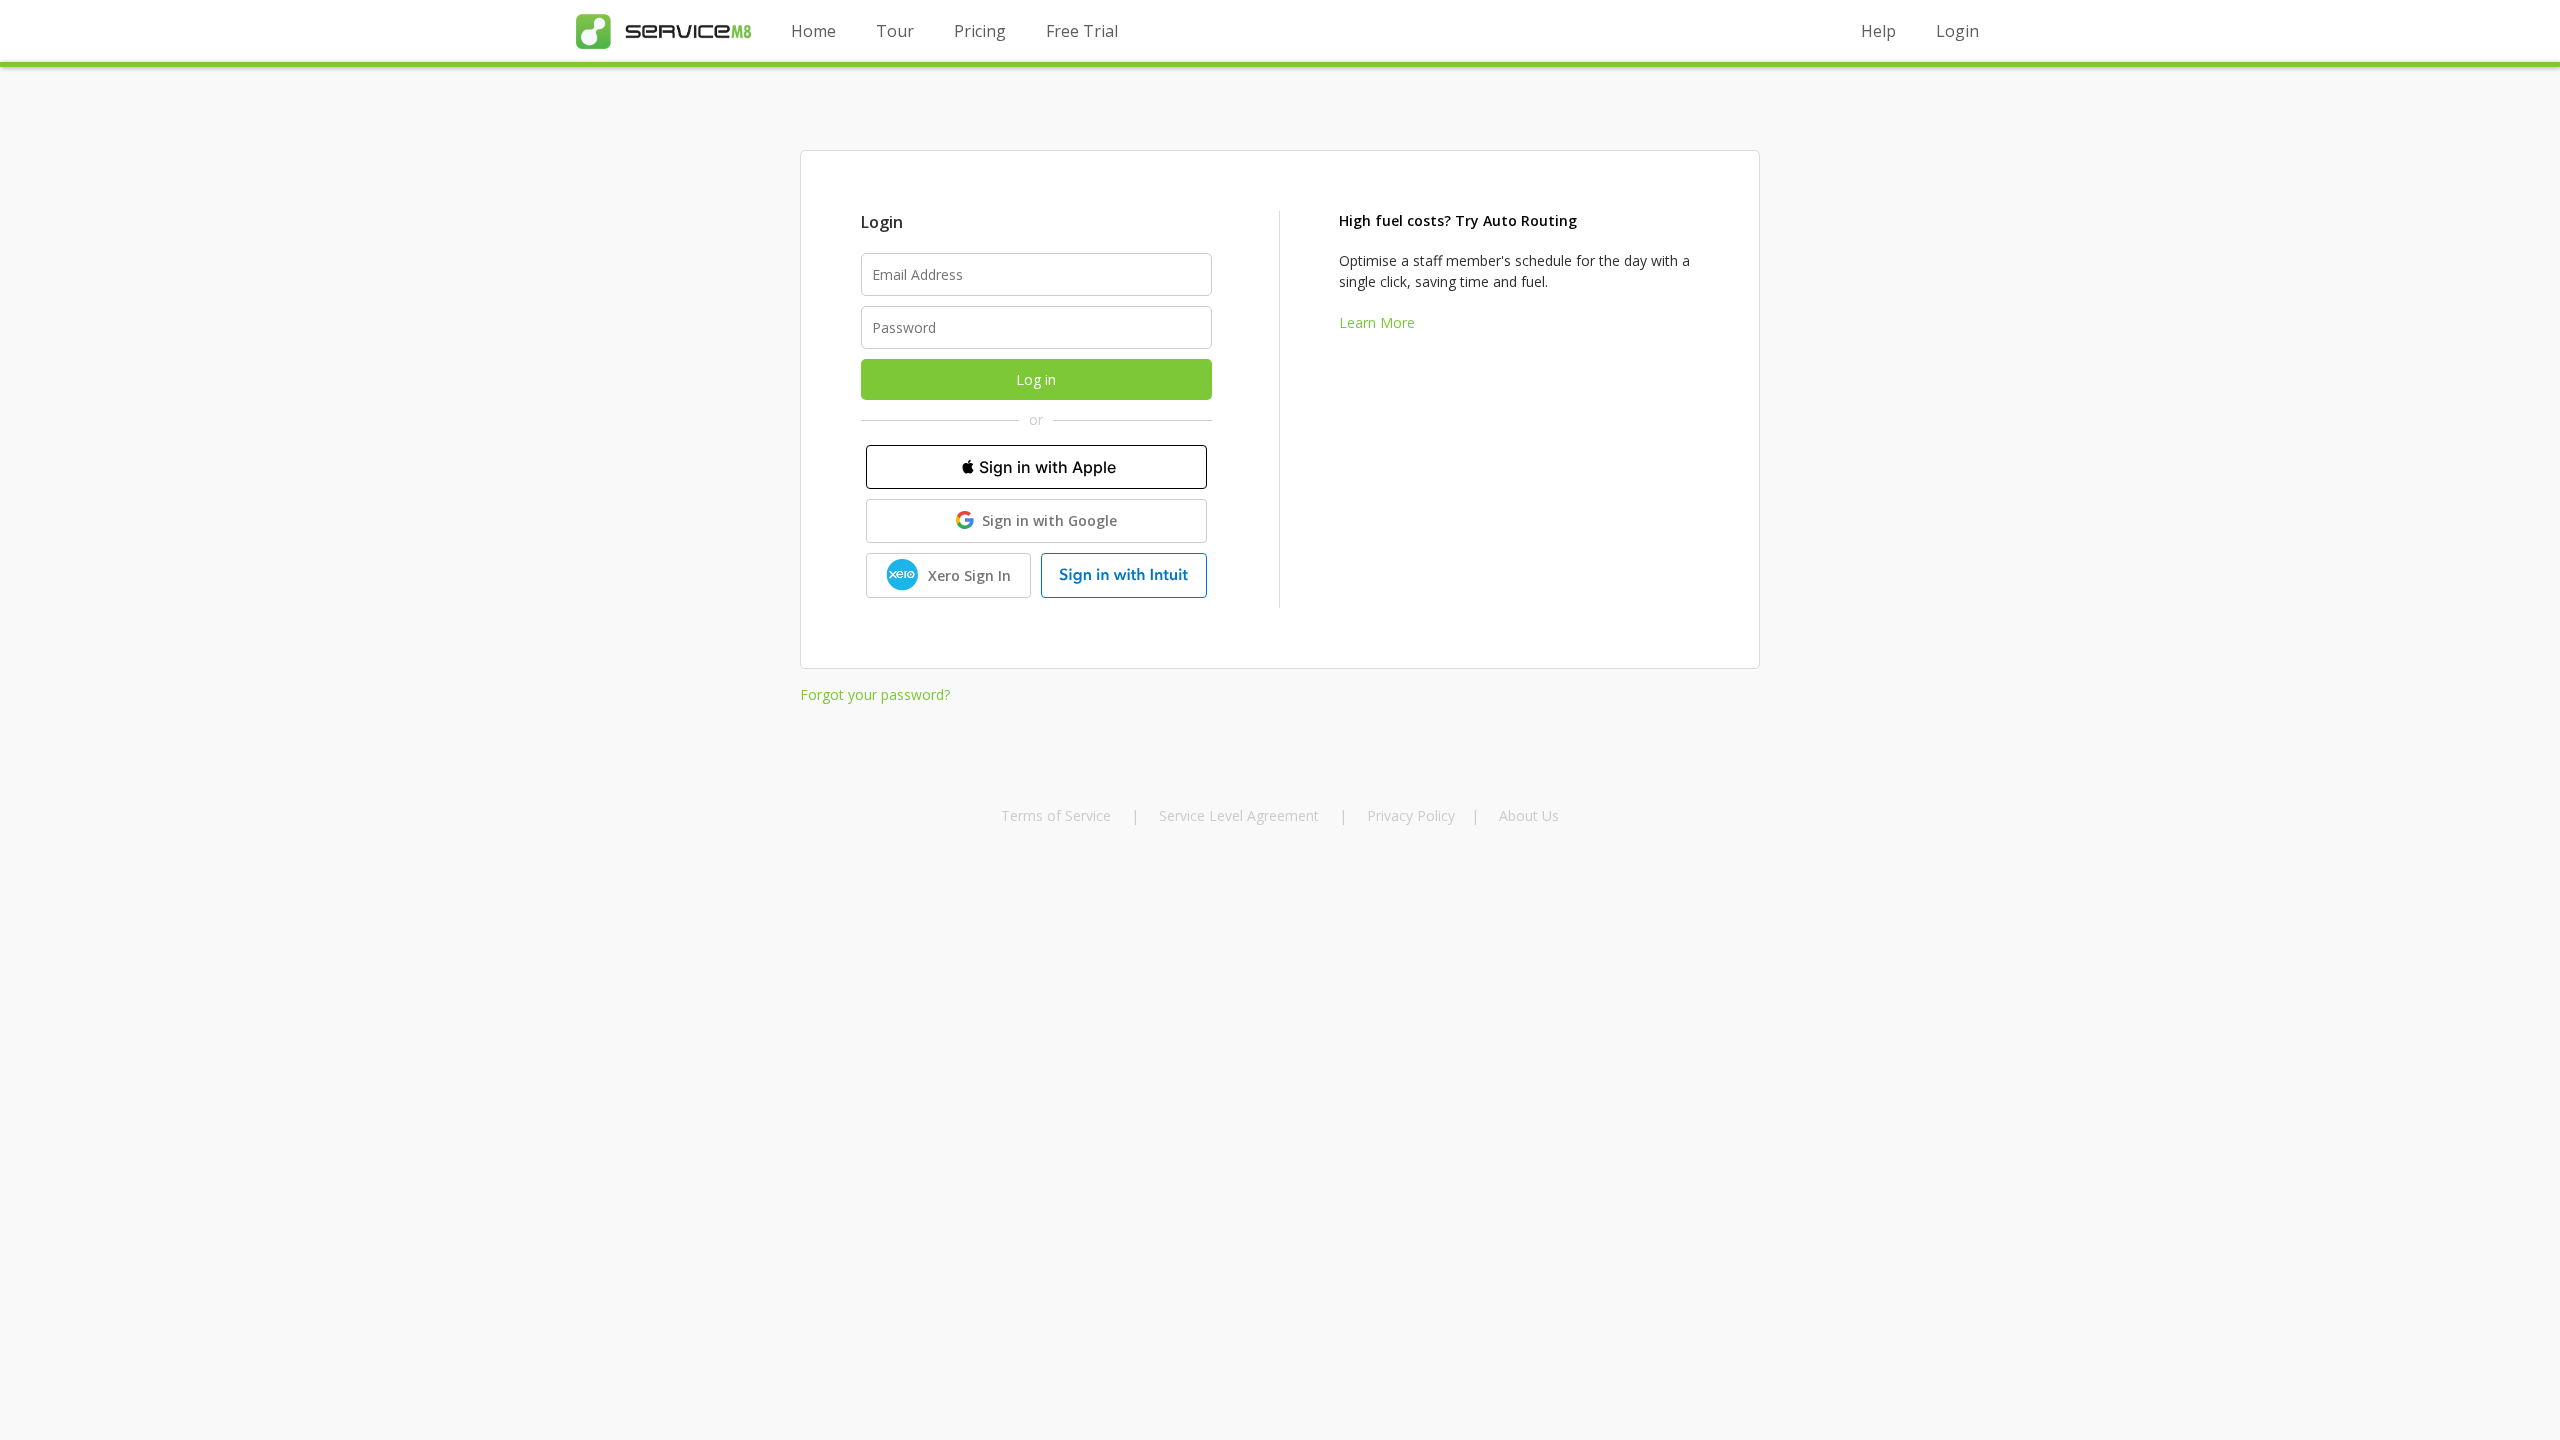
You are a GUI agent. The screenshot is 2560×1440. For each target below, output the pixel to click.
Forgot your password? (875, 694)
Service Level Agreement (1239, 815)
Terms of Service (1058, 815)
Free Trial (1082, 31)
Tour (895, 31)
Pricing (980, 31)
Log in (1036, 379)
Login (1957, 31)
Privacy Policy (1411, 815)
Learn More (1377, 322)
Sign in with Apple (1047, 467)
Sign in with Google (1049, 520)
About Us (1529, 815)
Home (813, 31)
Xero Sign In (969, 575)
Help (1878, 31)
